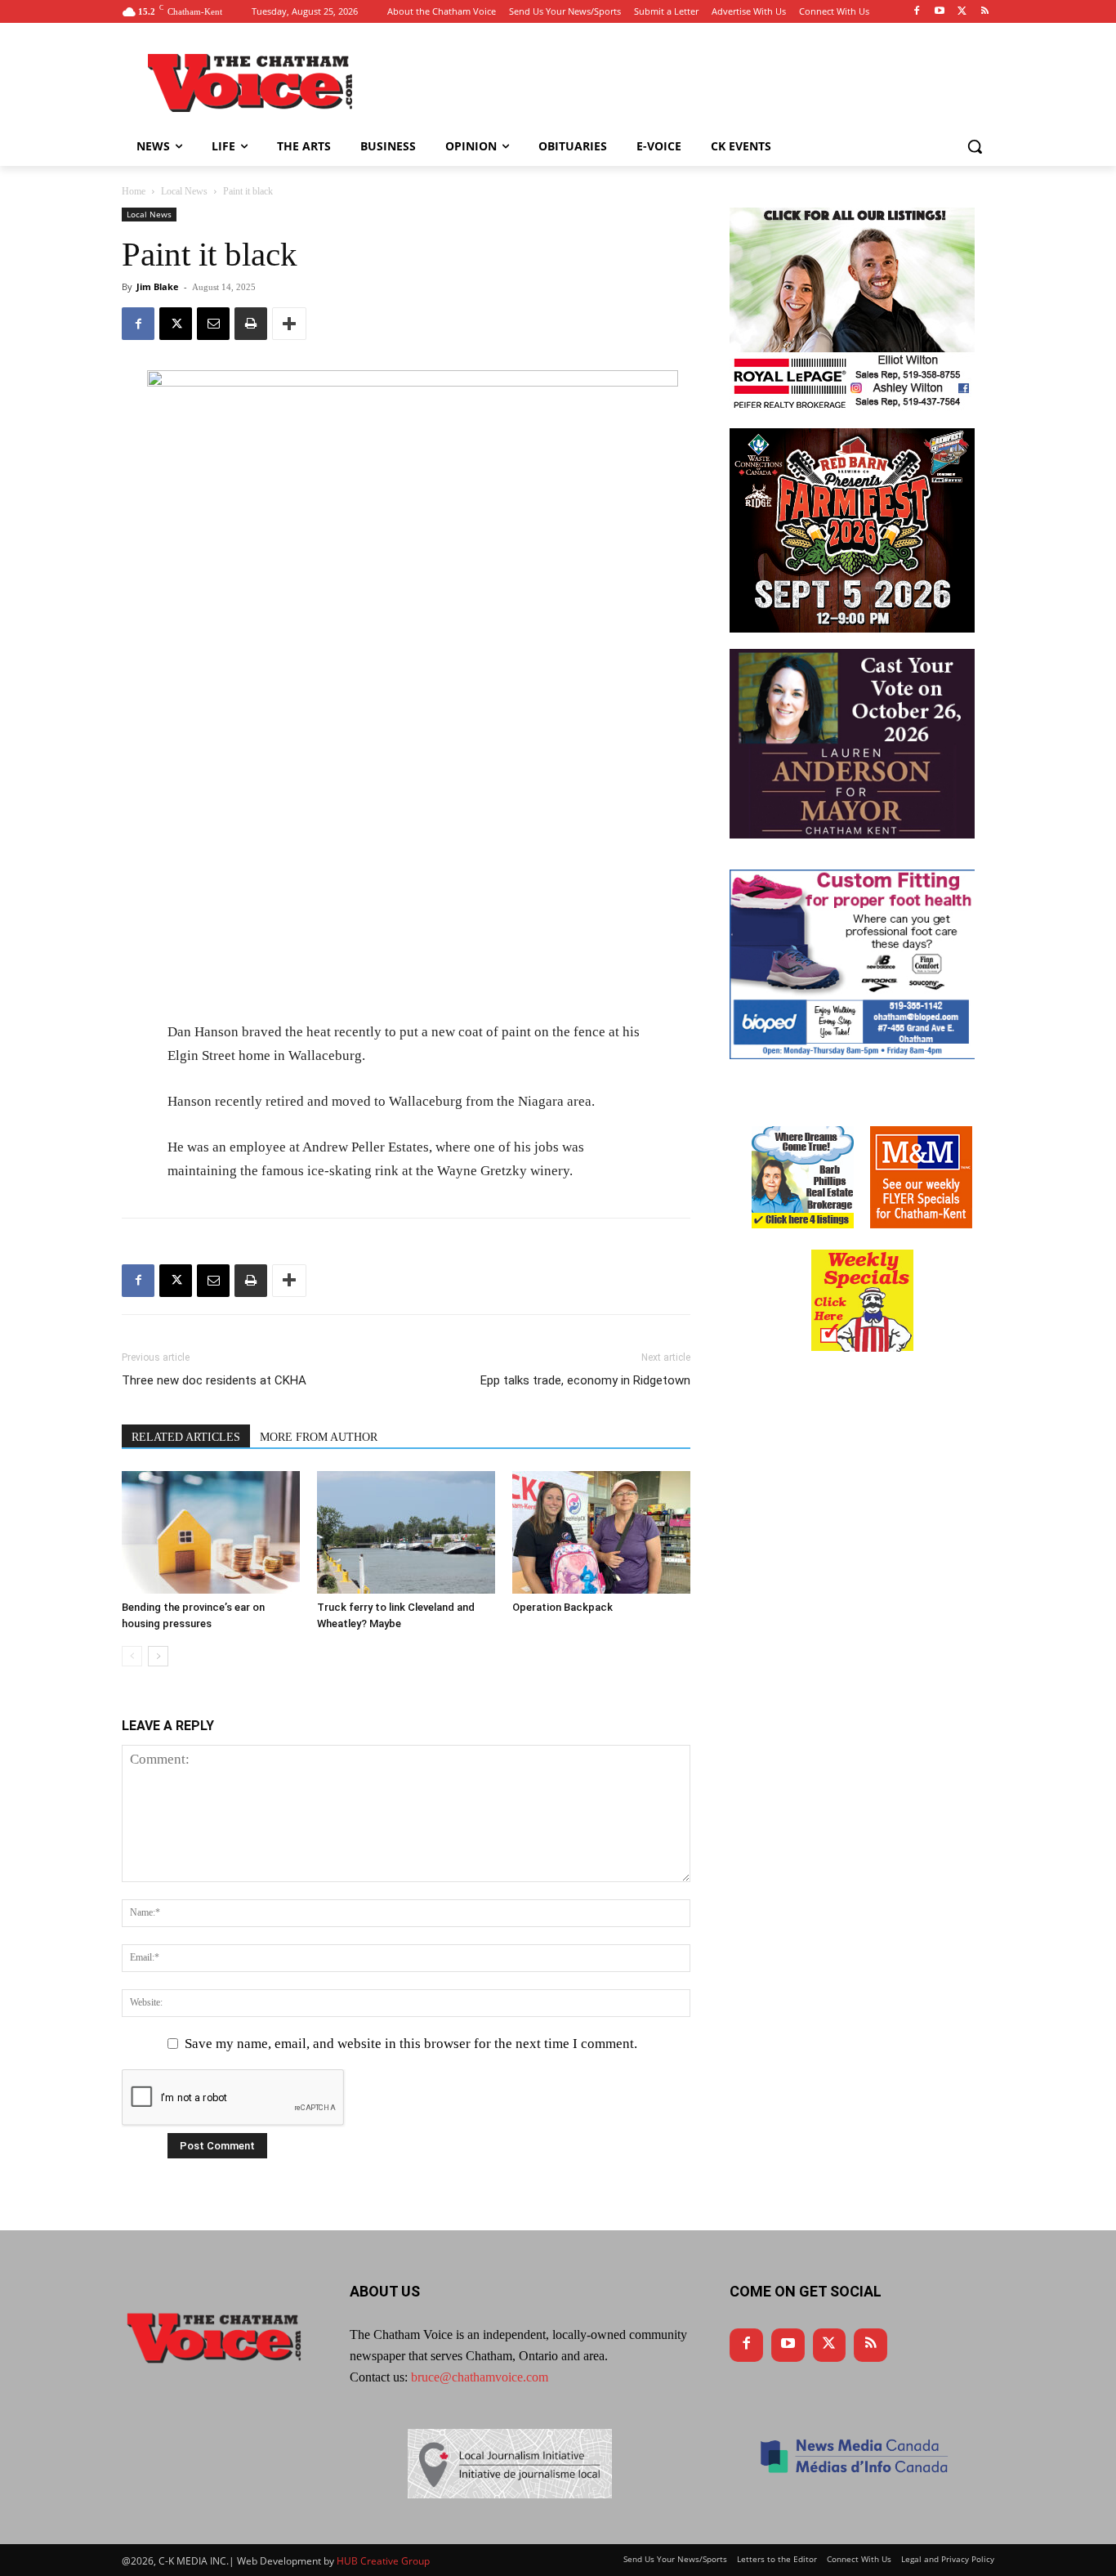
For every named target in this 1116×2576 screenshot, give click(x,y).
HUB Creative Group (383, 2561)
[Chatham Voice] (252, 83)
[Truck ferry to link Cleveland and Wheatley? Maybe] (406, 1532)
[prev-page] (132, 1656)
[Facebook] (917, 12)
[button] (975, 146)
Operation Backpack (562, 1607)
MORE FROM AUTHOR (319, 1437)
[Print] (251, 324)
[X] (176, 324)
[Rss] (985, 12)
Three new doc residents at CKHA (214, 1380)
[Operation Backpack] (601, 1532)
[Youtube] (940, 12)
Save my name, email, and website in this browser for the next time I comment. (411, 2044)
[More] (289, 324)
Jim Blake (158, 286)
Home (134, 191)
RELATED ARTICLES (186, 1437)
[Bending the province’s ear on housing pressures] (211, 1532)
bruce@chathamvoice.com (480, 2377)
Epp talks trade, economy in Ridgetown (585, 1380)
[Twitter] (962, 12)
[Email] (213, 324)
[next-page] (158, 1656)
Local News (184, 191)
